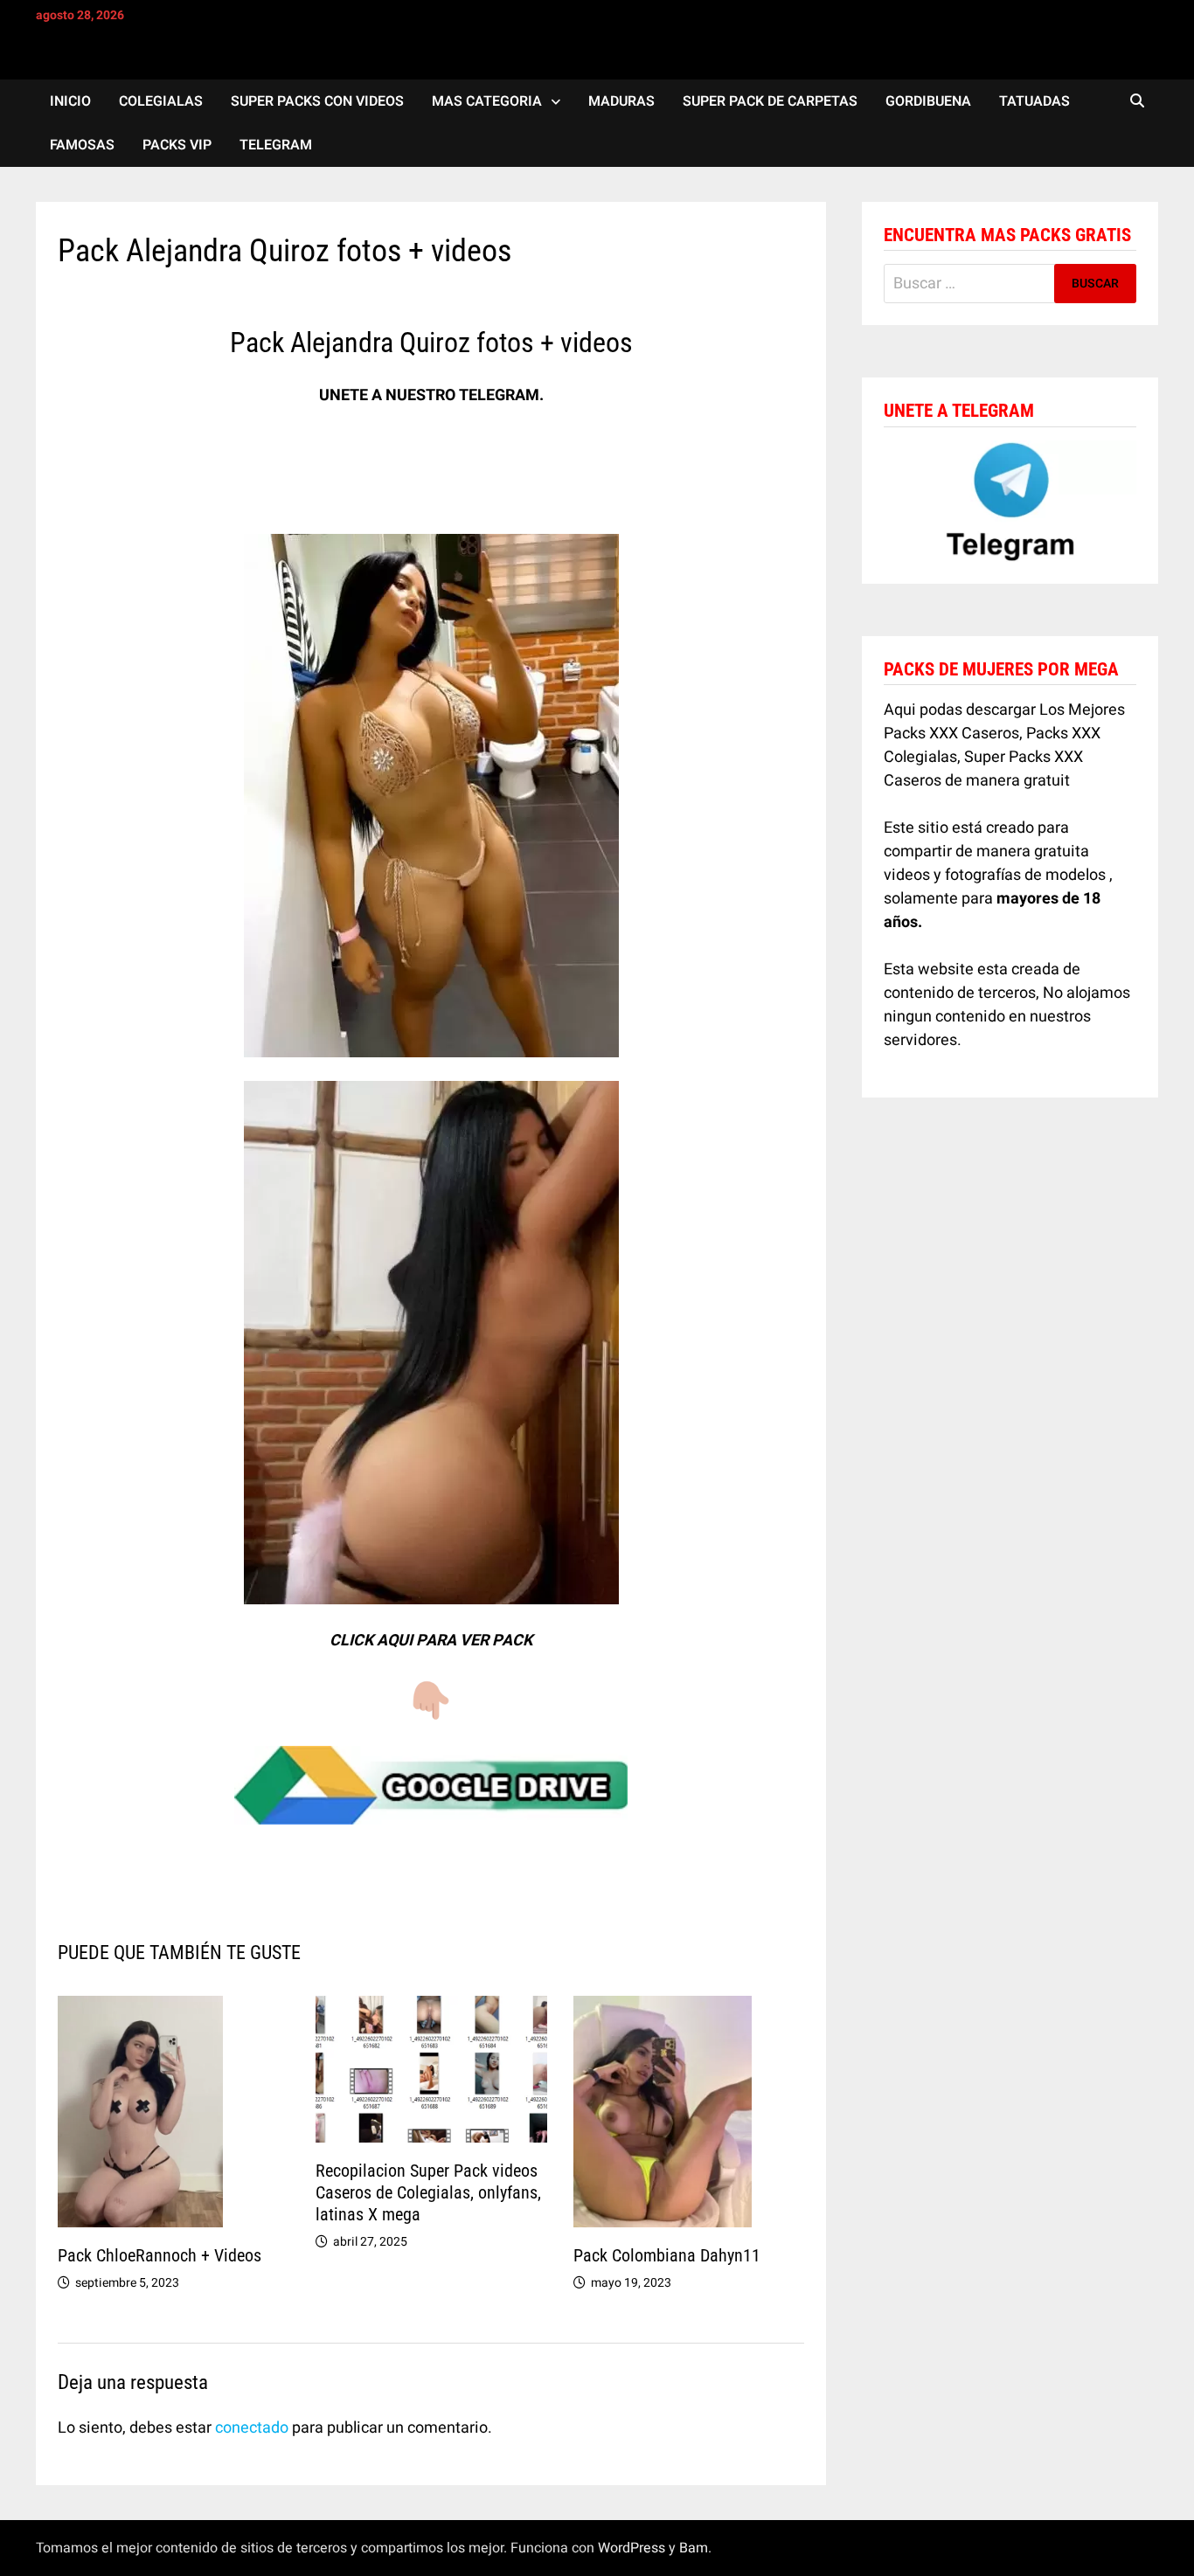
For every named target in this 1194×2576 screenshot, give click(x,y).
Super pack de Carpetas (770, 101)
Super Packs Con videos (317, 101)
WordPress (632, 2548)
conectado (252, 2428)
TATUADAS (1034, 101)
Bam (694, 2548)
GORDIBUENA (928, 101)
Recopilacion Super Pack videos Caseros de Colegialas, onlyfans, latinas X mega (428, 2192)
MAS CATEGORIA (487, 101)
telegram (276, 145)
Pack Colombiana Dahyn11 (667, 2255)
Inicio (70, 101)
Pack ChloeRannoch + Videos (160, 2255)
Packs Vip (177, 145)
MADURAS (621, 101)
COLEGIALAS (161, 101)
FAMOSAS (82, 145)
